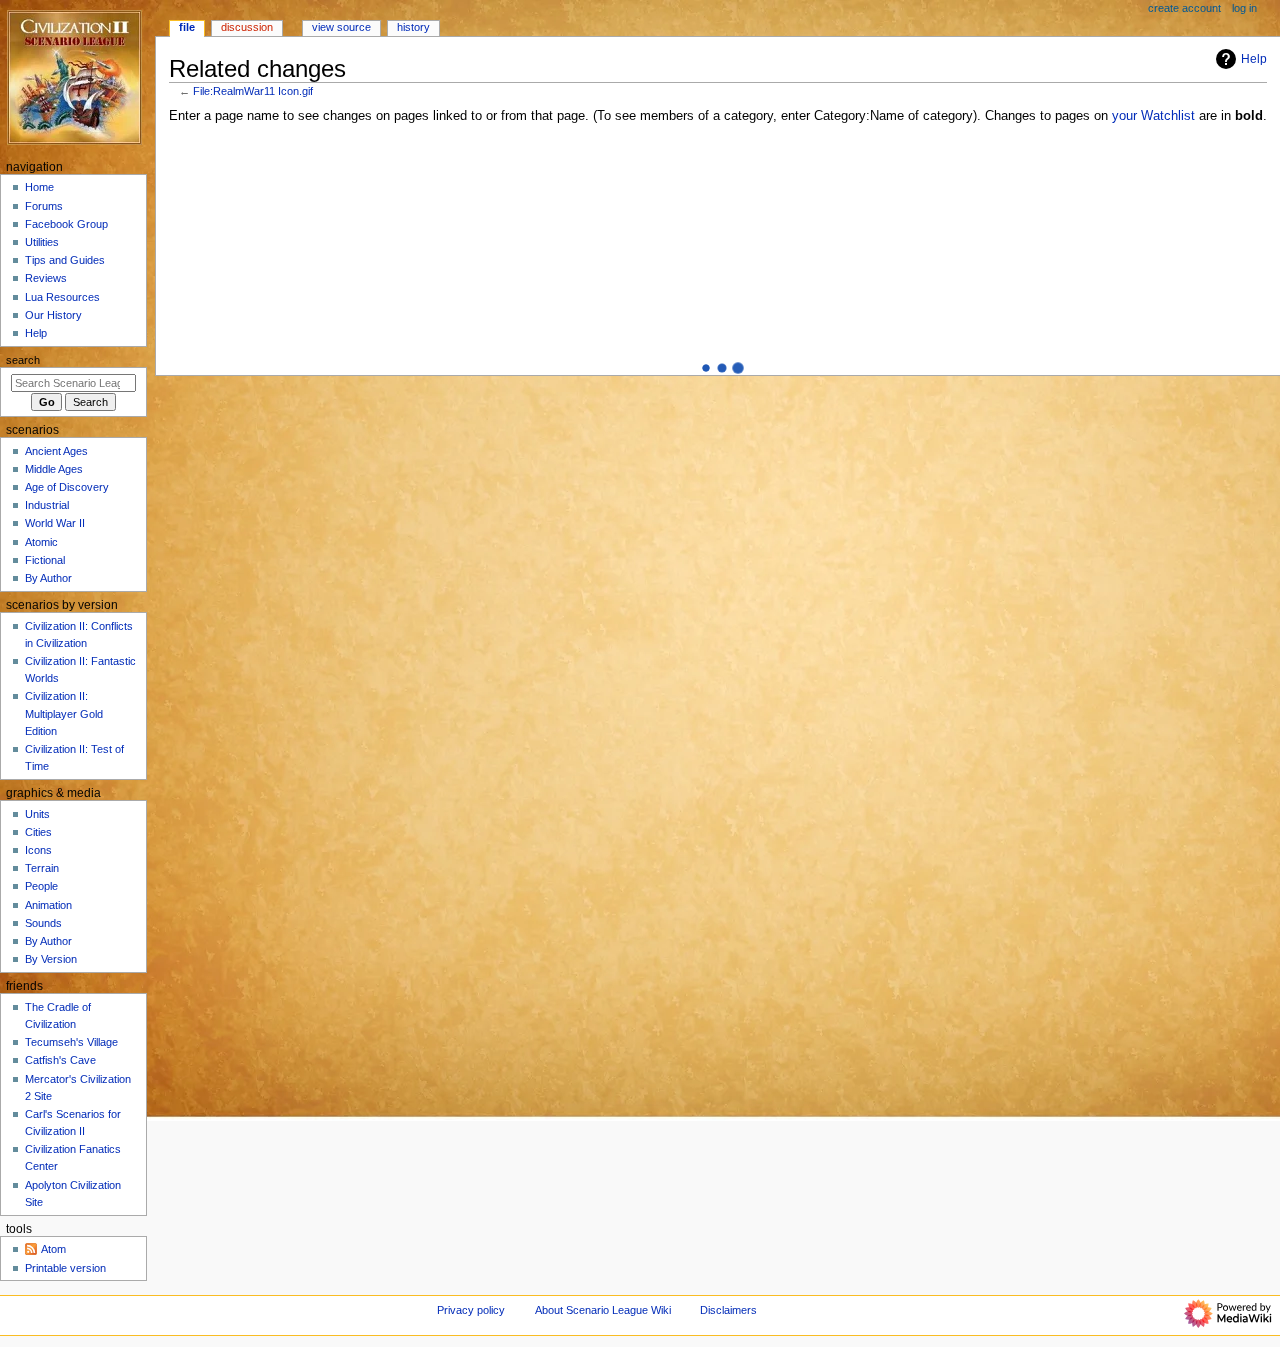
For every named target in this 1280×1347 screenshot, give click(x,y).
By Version (51, 959)
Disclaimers (728, 1310)
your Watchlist (1153, 116)
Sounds (43, 923)
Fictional (45, 560)
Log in (1244, 8)
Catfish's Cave (60, 1060)
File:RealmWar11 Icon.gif (253, 91)
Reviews (46, 278)
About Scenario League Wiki (603, 1310)
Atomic (41, 542)
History (413, 27)
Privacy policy (471, 1310)
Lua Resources (62, 297)
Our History (53, 315)
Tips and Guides (65, 260)
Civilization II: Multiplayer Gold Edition (64, 713)
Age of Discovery (67, 487)
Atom (53, 1249)
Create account (1184, 8)
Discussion (247, 27)
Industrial (47, 505)
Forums (44, 206)
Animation (48, 905)
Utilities (42, 242)
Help (1254, 59)
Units (37, 814)
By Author (48, 578)
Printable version (65, 1268)
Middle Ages (54, 469)
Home (39, 187)
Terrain (42, 868)
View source (341, 27)
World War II (55, 523)
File (187, 27)
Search (23, 360)
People (41, 886)
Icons (38, 850)
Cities (38, 832)
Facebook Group (66, 224)
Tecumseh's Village (71, 1042)
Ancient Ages (56, 451)
